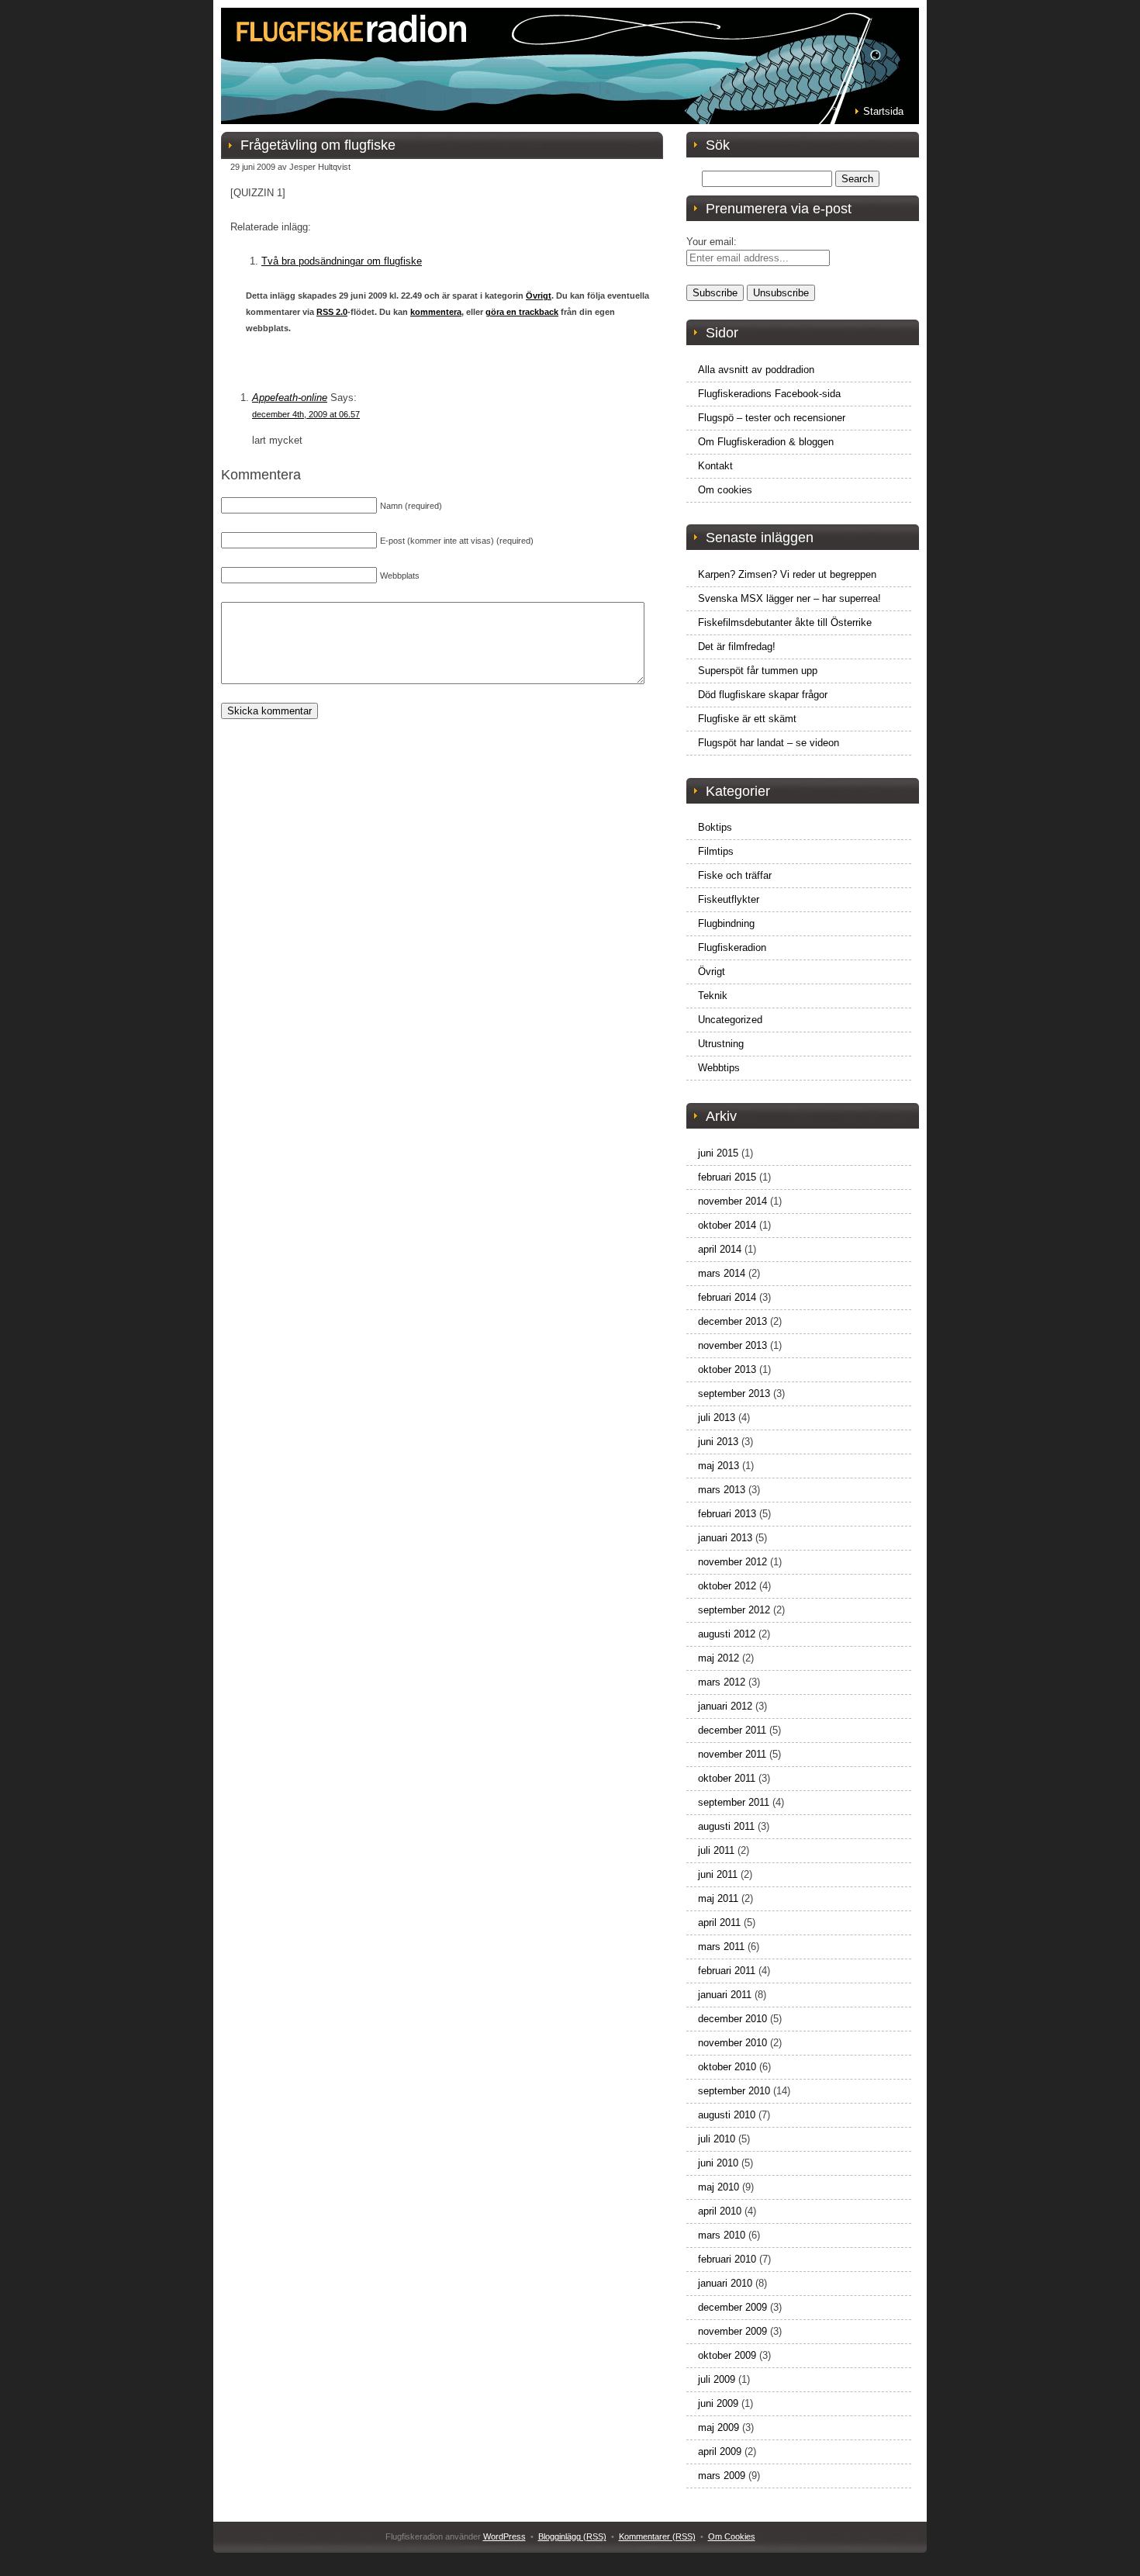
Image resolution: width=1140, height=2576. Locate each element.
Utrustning (721, 1044)
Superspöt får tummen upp (758, 671)
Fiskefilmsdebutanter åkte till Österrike (785, 622)
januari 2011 (725, 1995)
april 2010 (720, 2211)
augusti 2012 (727, 1634)
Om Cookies (732, 2536)
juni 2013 (718, 1442)
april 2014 (720, 1249)
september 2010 (734, 2091)
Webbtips (719, 1068)
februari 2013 (727, 1514)
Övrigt (539, 296)
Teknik (713, 996)
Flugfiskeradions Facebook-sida (769, 394)
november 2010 (732, 2043)
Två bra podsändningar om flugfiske (342, 261)
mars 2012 (722, 1682)
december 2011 (732, 1730)
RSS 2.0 (332, 312)
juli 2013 (717, 1418)
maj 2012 (719, 1658)
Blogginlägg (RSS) (572, 2536)
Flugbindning (726, 923)
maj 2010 (719, 2187)
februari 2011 (727, 1971)
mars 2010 (722, 2235)
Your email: (712, 242)
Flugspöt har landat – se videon (769, 743)
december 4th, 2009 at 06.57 (306, 414)
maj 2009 (719, 2427)
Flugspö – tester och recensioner (772, 418)
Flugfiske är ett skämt (747, 719)
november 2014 (732, 1201)
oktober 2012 (727, 1586)
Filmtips (716, 851)
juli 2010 (717, 2139)
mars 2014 (722, 1273)
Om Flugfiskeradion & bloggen (766, 442)
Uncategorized (730, 1020)
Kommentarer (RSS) (657, 2536)
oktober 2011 (727, 1778)
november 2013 (732, 1345)
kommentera (436, 312)
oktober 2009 (727, 2355)
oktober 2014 (727, 1225)
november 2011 (732, 1754)
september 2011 (734, 1802)
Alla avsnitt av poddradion (756, 370)
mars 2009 (722, 2476)
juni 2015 (718, 1153)
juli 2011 (716, 1850)
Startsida (883, 111)
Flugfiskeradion (732, 947)
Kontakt (715, 466)
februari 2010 (727, 2259)
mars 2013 (722, 1490)
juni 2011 (718, 1874)
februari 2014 (727, 1297)
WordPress (504, 2536)
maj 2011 (718, 1898)
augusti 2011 (726, 1826)
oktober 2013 (727, 1369)
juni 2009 (718, 2403)
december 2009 (732, 2307)
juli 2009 (717, 2379)
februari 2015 (727, 1177)
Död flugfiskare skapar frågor (763, 695)
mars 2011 (721, 1947)
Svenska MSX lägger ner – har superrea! (789, 598)
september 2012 (734, 1610)
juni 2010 (718, 2163)
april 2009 (720, 2452)
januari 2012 (725, 1706)
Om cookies (725, 490)
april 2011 (719, 1922)
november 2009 (732, 2331)
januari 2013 (725, 1538)
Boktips (715, 827)
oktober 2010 (727, 2067)
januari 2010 (725, 2283)
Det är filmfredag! (737, 647)
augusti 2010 (727, 2115)
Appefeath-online (290, 398)
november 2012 (732, 1562)
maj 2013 (719, 1466)
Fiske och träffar (735, 875)
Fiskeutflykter (729, 899)
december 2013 (732, 1321)
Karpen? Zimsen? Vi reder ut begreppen (787, 574)
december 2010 (732, 2019)
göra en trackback (522, 312)
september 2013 (734, 1393)
